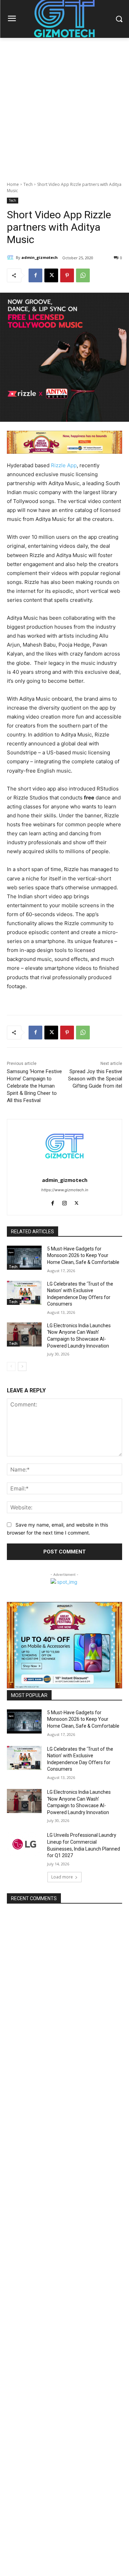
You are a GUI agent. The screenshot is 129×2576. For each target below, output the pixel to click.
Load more (62, 1877)
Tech (28, 184)
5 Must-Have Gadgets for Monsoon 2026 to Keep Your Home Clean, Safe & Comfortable (83, 1255)
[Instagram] (64, 1202)
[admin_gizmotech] (11, 258)
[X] (51, 275)
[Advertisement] (64, 106)
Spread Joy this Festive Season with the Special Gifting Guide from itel (95, 1079)
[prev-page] (11, 1366)
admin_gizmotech (40, 257)
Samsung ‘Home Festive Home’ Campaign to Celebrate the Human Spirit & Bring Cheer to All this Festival (34, 1086)
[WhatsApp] (83, 275)
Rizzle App (64, 465)
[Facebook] (35, 275)
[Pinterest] (67, 275)
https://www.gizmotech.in (65, 1190)
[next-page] (22, 1366)
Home (13, 184)
